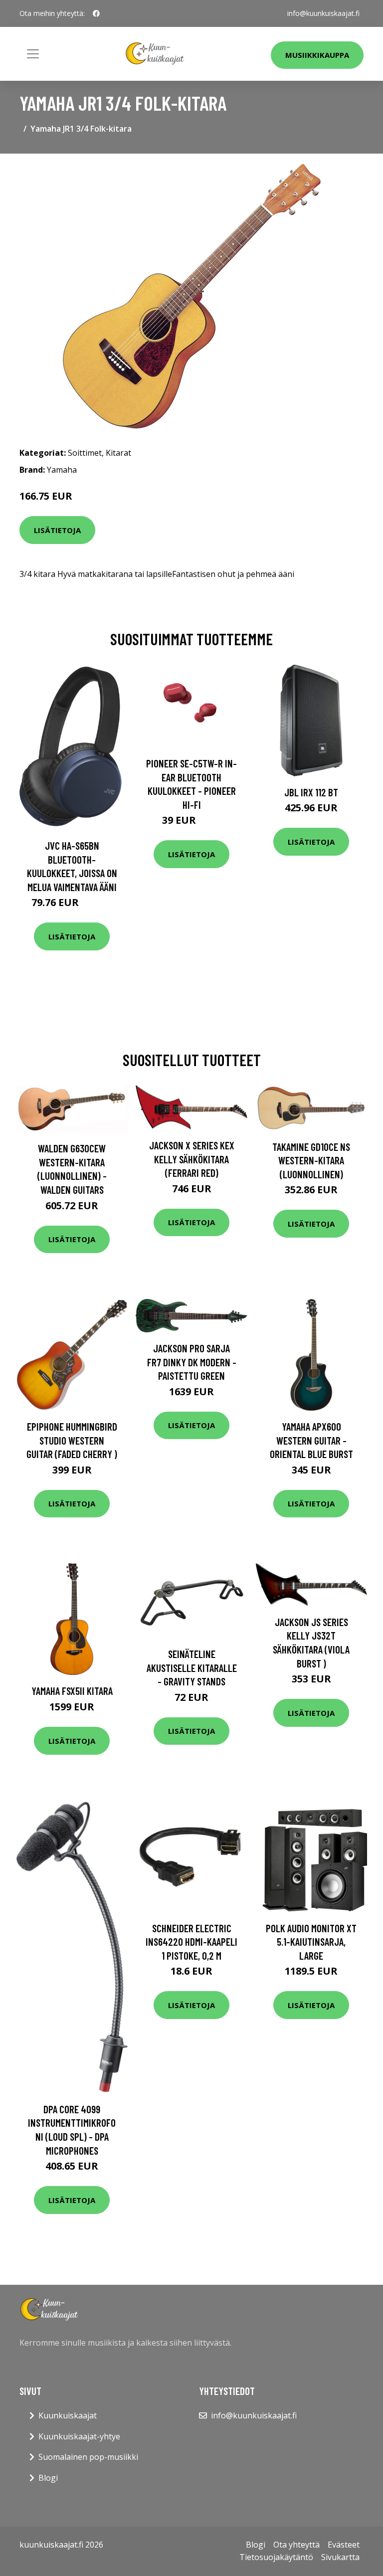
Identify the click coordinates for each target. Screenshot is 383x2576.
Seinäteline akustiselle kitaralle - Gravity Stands (192, 1667)
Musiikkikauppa (317, 55)
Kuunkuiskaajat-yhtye (79, 2436)
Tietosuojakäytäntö (276, 2557)
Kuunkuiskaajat (68, 2415)
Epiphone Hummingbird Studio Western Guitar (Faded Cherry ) (72, 1440)
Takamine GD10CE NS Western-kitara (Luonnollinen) (311, 1160)
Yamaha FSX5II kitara (72, 1691)
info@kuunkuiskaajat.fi (323, 13)
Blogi (48, 2478)
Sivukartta (340, 2557)
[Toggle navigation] (33, 54)
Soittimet (85, 453)
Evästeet (344, 2545)
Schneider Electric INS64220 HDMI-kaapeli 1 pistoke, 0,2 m (191, 1942)
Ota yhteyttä (296, 2545)
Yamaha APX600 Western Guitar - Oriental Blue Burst (311, 1440)
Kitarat (118, 453)
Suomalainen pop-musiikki (88, 2457)
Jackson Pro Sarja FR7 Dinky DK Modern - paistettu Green (192, 1362)
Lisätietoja (57, 530)
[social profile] (96, 13)
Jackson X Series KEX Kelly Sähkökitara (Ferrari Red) (192, 1159)
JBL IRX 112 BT (311, 792)
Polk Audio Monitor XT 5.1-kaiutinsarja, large (311, 1942)
